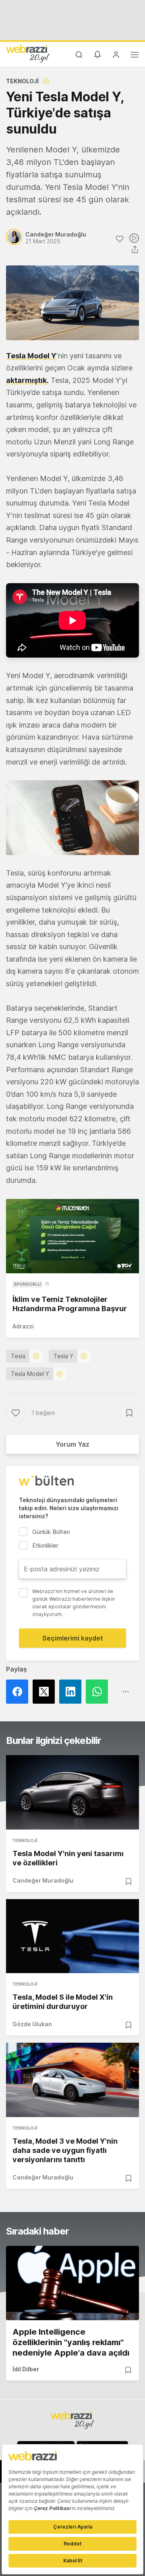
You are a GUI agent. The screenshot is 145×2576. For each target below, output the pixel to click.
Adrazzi (23, 1326)
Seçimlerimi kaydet (73, 1638)
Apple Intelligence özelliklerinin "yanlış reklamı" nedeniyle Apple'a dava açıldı (71, 2342)
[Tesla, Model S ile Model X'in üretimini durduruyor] (72, 1936)
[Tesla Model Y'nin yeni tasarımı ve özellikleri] (72, 1792)
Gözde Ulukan (32, 2024)
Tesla (18, 1356)
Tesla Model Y (30, 1374)
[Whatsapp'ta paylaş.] (99, 1692)
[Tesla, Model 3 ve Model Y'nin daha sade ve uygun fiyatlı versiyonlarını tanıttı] (72, 2080)
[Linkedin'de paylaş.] (72, 1692)
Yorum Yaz (72, 1444)
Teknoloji (22, 81)
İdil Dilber (26, 2369)
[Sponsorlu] (72, 1236)
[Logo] (28, 53)
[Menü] (135, 56)
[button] (72, 818)
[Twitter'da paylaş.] (46, 1692)
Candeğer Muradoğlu (43, 1880)
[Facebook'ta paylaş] (19, 1692)
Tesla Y (63, 1356)
